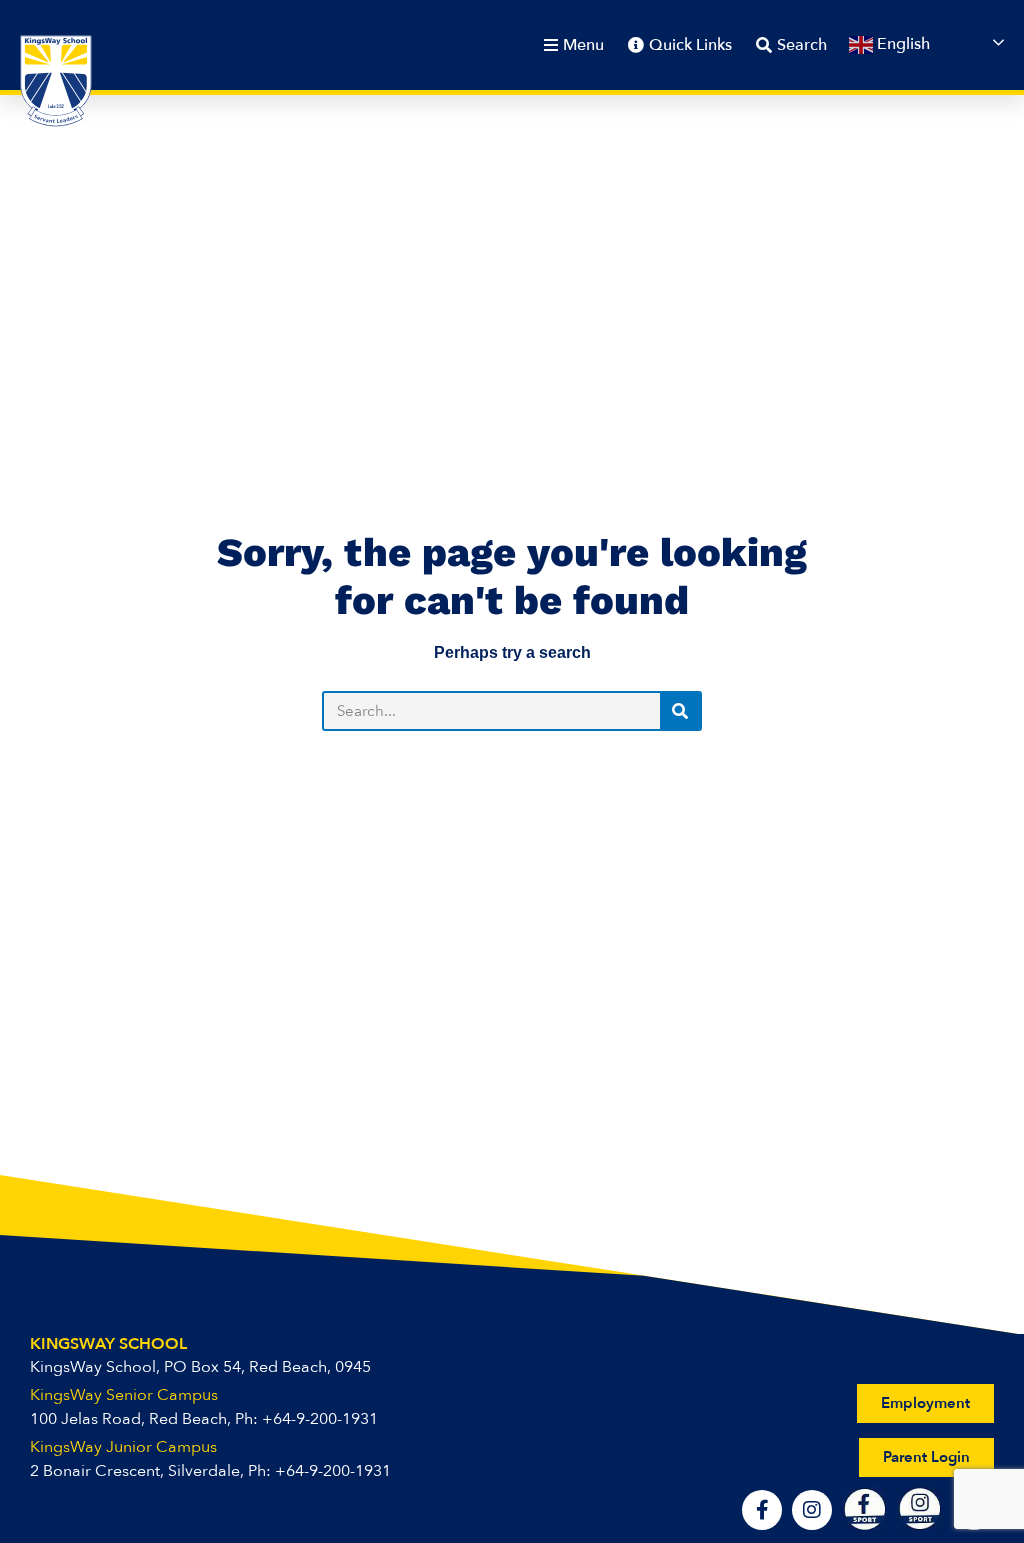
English (901, 44)
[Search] (680, 711)
